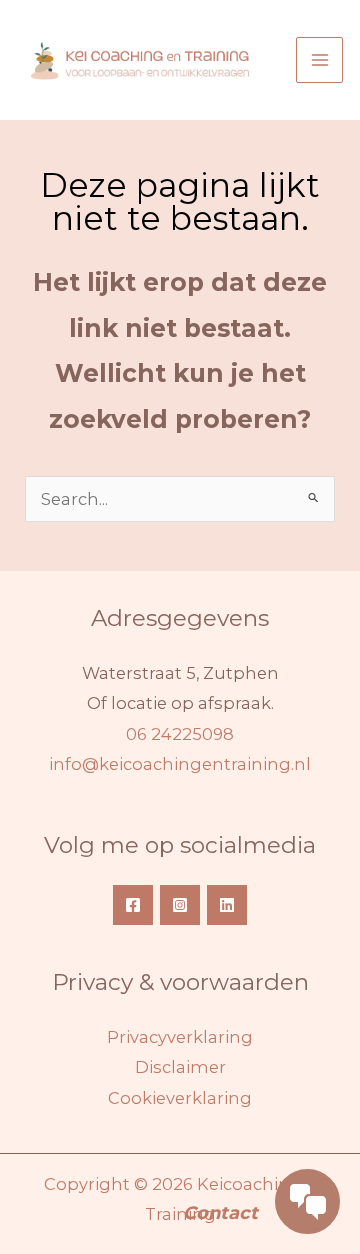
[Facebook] (133, 905)
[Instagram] (180, 905)
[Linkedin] (227, 905)
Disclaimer (180, 1067)
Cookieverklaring (180, 1098)
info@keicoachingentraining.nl (180, 764)
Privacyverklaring (180, 1037)
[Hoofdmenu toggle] (319, 60)
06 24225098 (180, 734)
